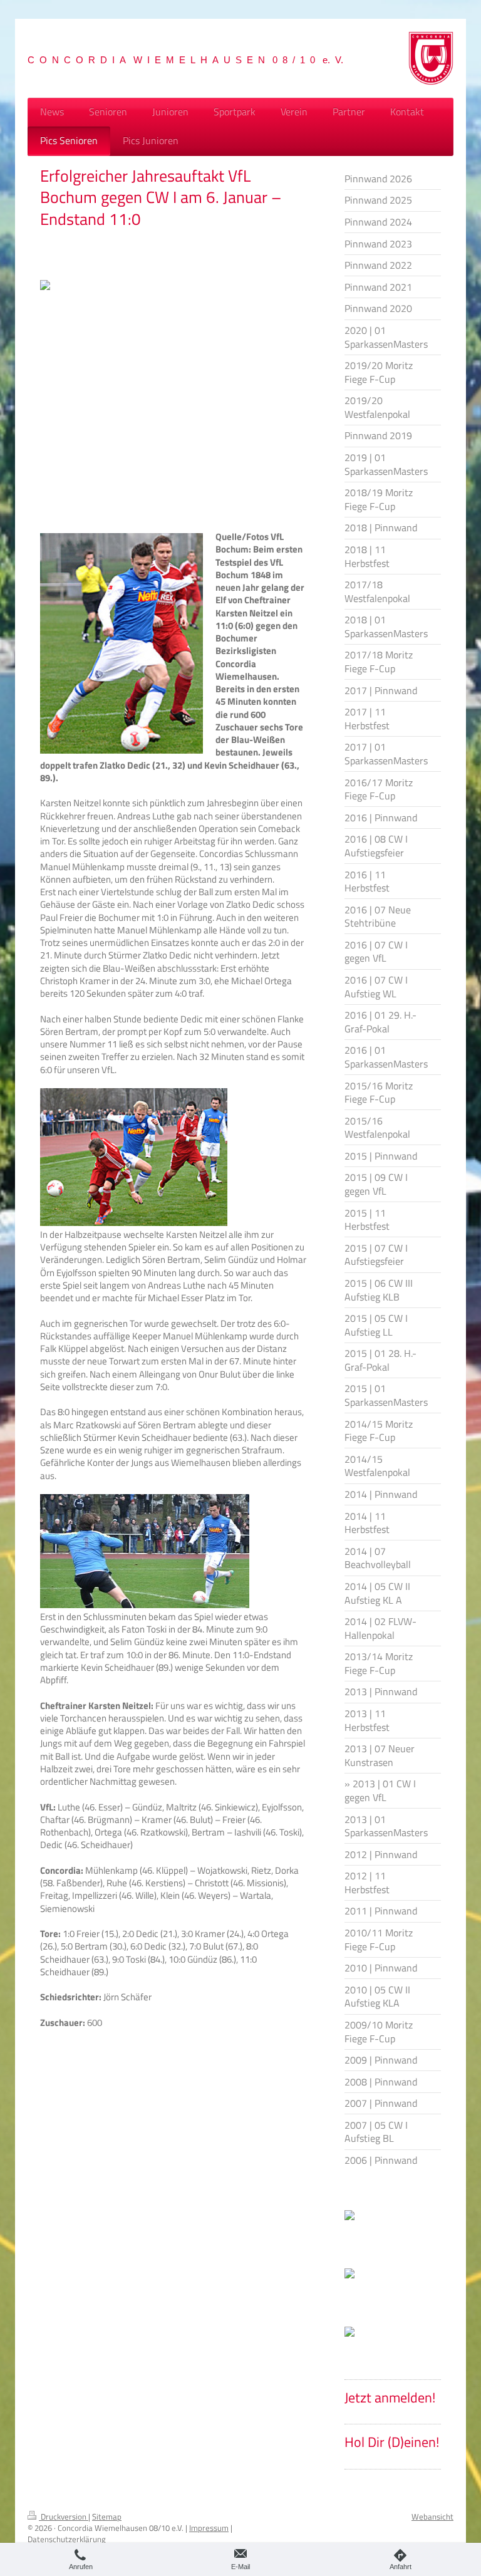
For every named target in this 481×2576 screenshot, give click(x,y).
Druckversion (64, 2516)
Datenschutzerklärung (67, 2539)
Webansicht (432, 2516)
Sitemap (107, 2516)
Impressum (209, 2528)
